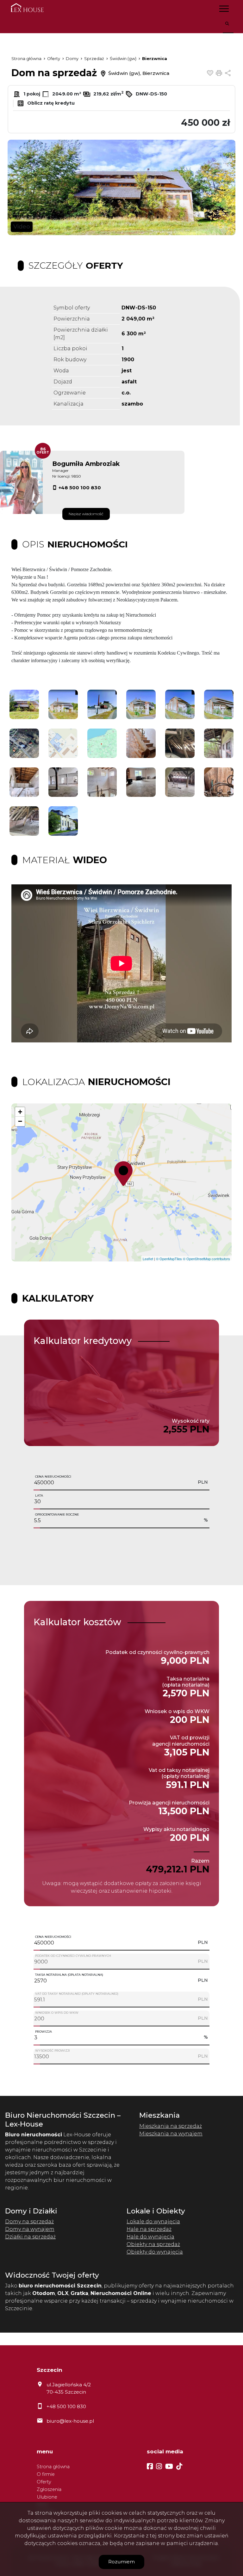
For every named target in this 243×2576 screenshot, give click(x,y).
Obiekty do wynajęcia (155, 2252)
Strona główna (53, 2467)
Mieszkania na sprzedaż (171, 2126)
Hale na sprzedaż (149, 2229)
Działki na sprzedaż (30, 2237)
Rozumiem (121, 2562)
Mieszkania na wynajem (171, 2134)
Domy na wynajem (30, 2229)
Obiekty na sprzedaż (153, 2244)
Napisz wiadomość (86, 514)
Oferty (44, 2482)
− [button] (20, 1121)
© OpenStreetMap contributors (206, 1259)
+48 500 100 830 (80, 488)
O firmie (46, 2474)
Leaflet (148, 1259)
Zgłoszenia (49, 2489)
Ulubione (47, 2497)
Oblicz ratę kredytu (50, 103)
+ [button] (20, 1112)
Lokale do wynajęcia (153, 2222)
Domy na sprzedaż (29, 2222)
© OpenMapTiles (169, 1259)
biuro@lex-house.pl (70, 2421)
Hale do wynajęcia (150, 2237)
